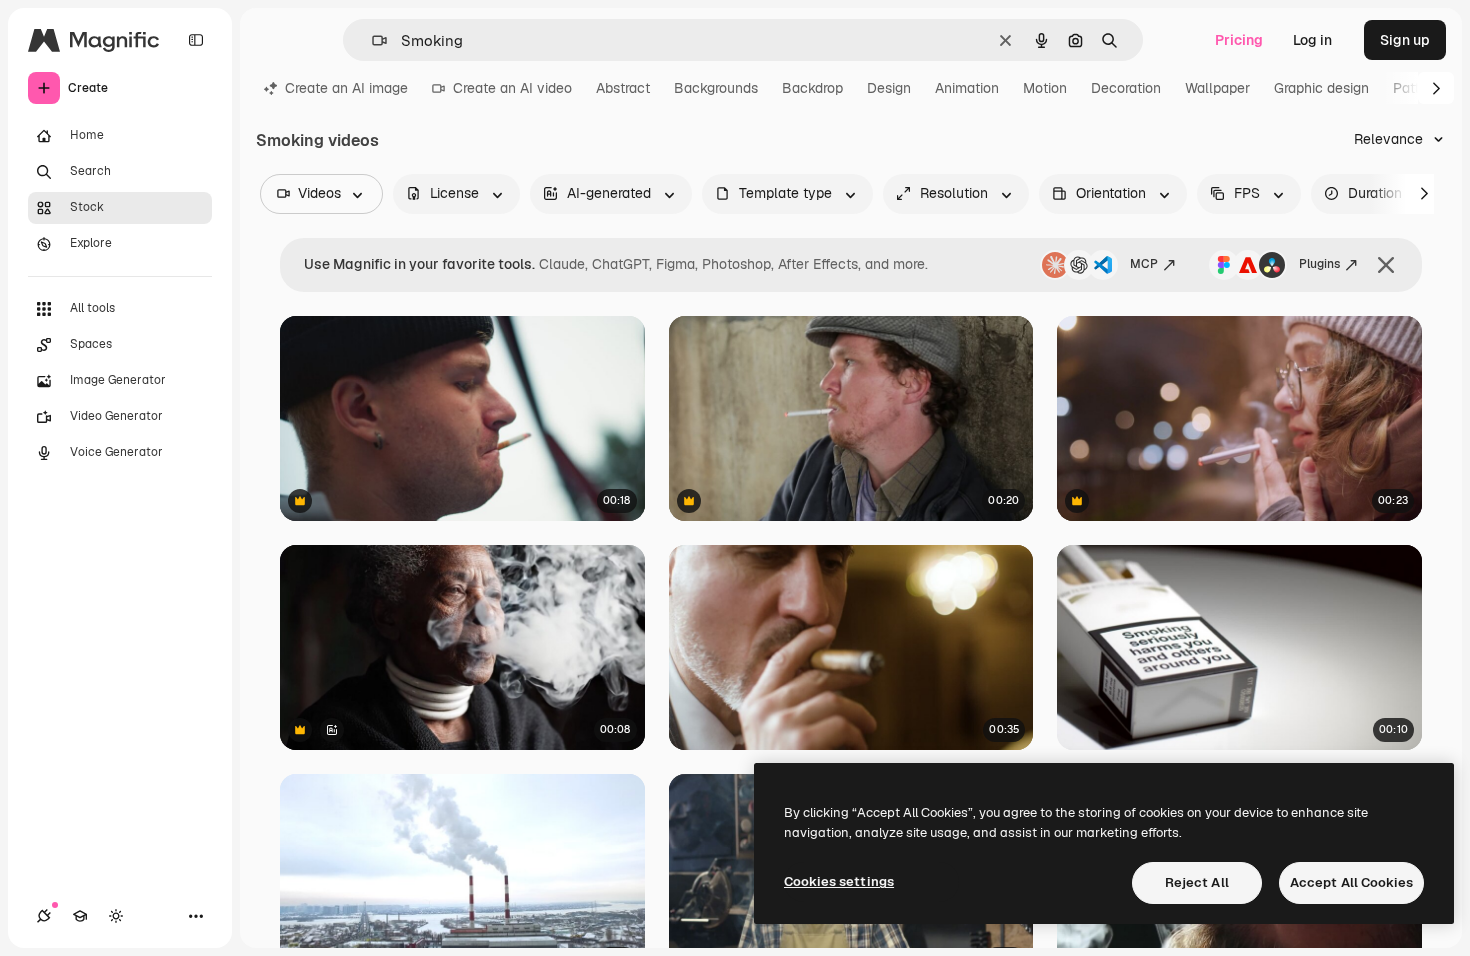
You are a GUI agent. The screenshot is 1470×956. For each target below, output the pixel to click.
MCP (1144, 264)
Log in (1312, 40)
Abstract (623, 88)
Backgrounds (716, 88)
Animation (967, 88)
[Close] (1386, 265)
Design (889, 88)
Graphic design (1321, 88)
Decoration (1126, 88)
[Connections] (44, 916)
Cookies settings (839, 881)
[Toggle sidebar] (196, 40)
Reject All (1197, 882)
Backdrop (812, 88)
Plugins (1319, 264)
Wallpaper (1217, 88)
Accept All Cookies (1351, 882)
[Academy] (80, 916)
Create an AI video (512, 88)
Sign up (1405, 40)
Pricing (1239, 40)
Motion (1045, 88)
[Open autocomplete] (371, 40)
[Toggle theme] (116, 916)
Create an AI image (346, 88)
